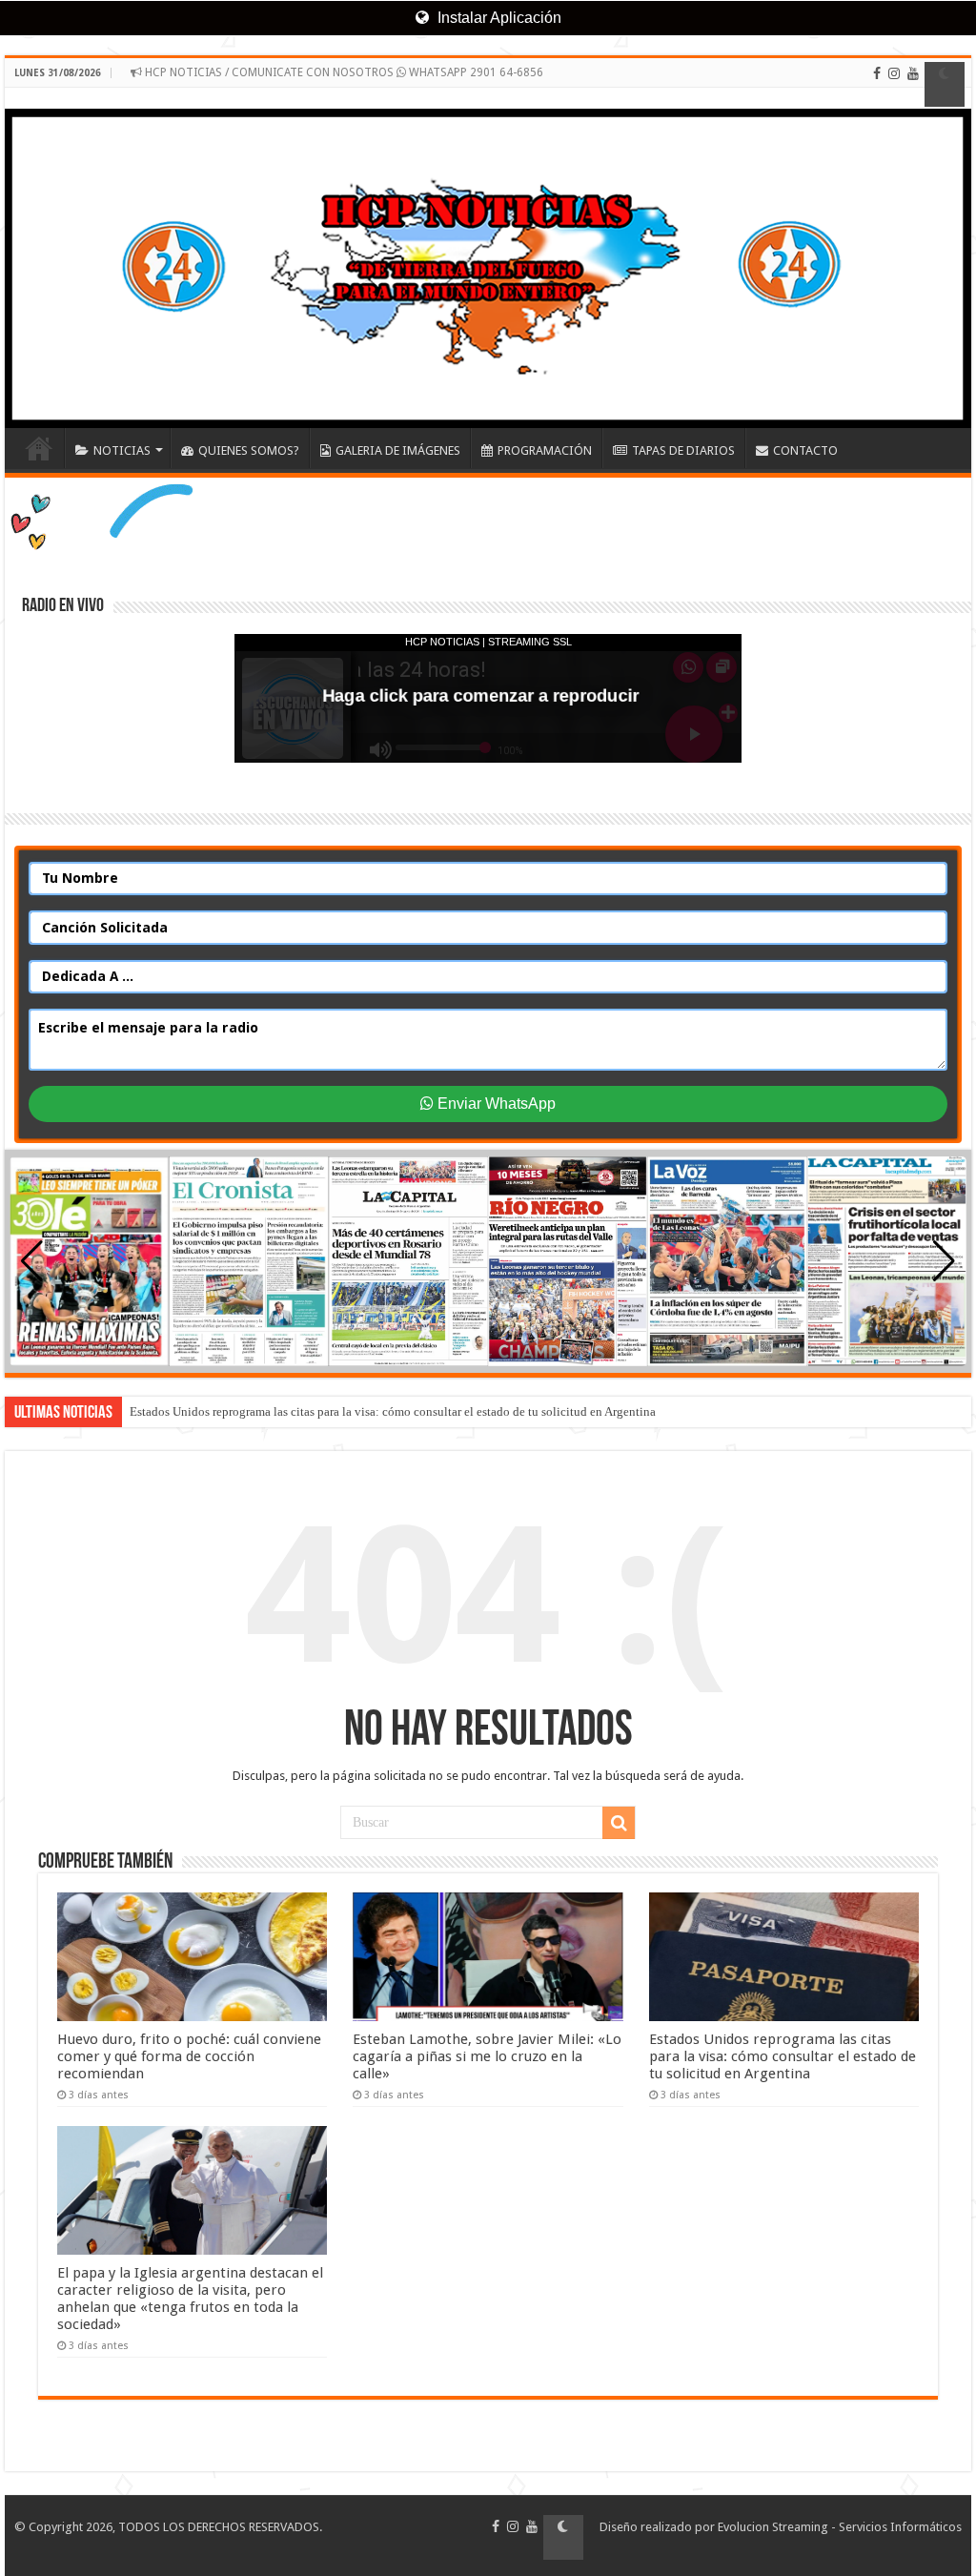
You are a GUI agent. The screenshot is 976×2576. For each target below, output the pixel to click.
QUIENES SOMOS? (249, 450)
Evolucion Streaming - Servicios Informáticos (840, 2527)
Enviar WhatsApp (495, 1104)
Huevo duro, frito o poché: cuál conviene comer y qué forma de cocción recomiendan (189, 2056)
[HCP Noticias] (488, 258)
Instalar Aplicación (498, 18)
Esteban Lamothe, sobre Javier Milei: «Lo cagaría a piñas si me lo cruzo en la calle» (487, 2056)
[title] (945, 84)
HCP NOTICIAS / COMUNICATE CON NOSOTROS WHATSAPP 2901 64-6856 (343, 72)
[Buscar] (619, 1823)
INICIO (39, 448)
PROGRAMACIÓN (545, 450)
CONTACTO (805, 450)
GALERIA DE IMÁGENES (398, 450)
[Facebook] (877, 84)
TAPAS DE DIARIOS (683, 450)
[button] (944, 1261)
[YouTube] (913, 84)
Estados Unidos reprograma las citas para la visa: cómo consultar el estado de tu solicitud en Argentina (393, 1411)
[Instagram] (894, 84)
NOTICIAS (122, 450)
